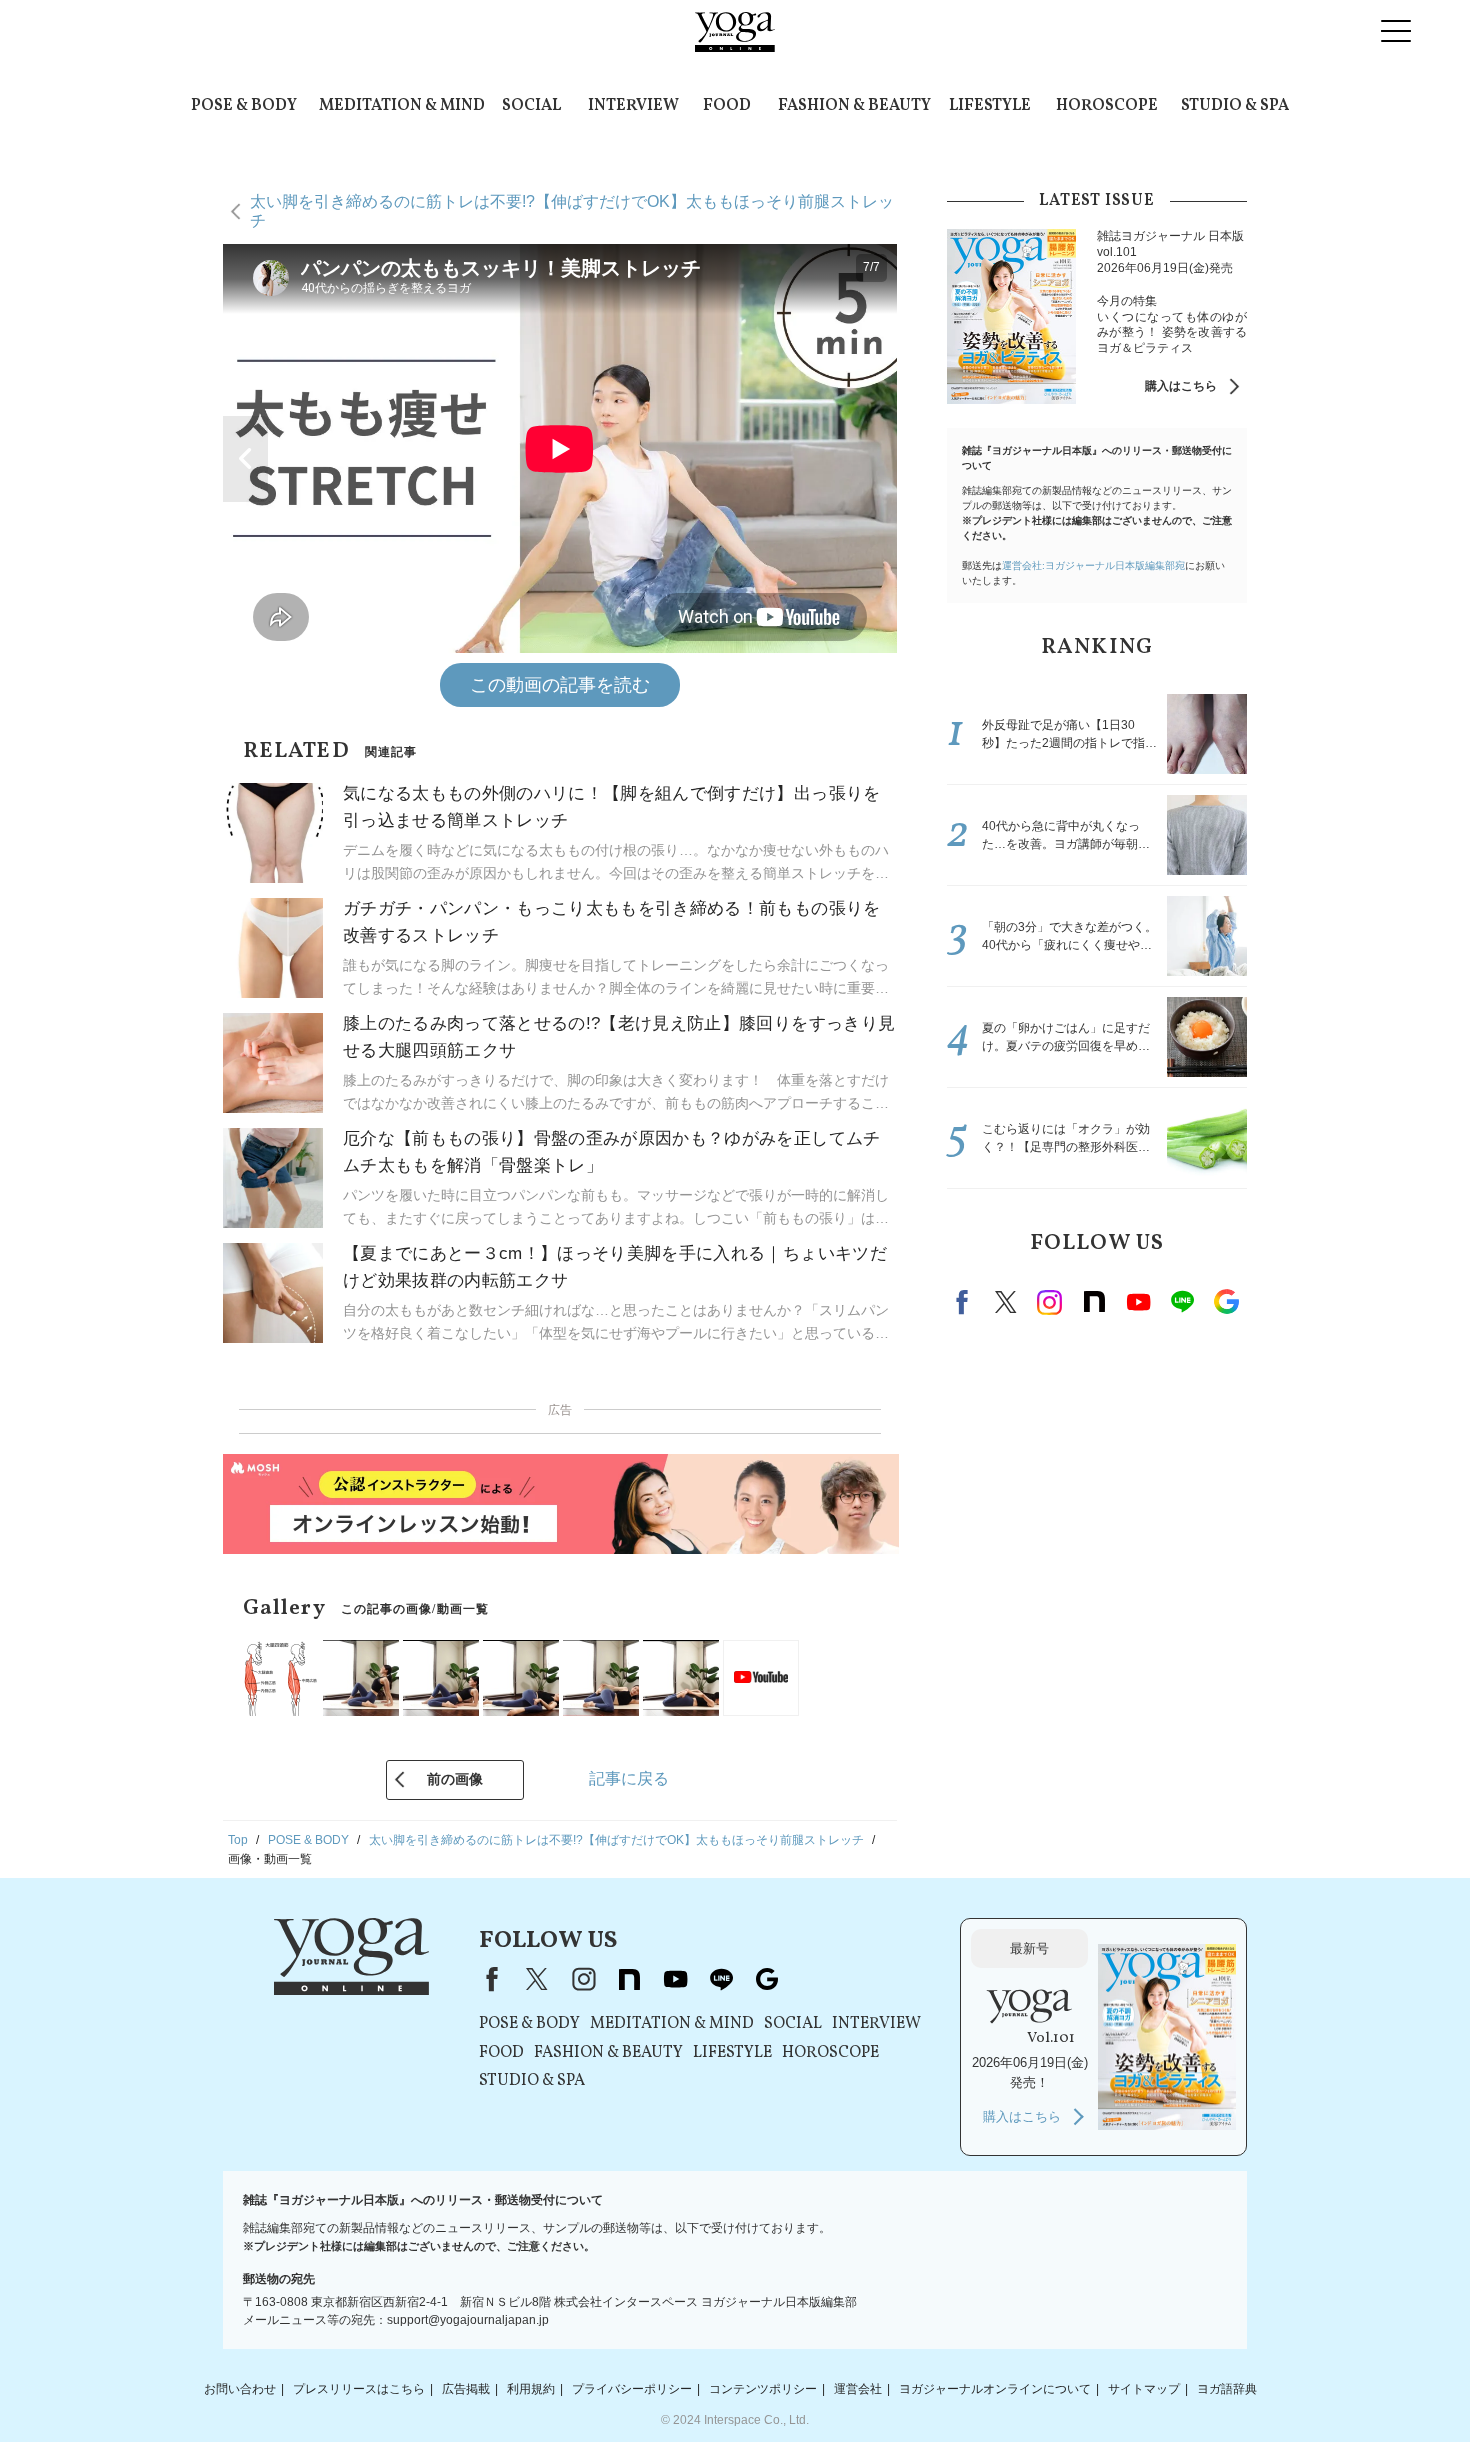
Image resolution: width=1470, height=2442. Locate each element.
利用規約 (531, 2389)
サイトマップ (1144, 2389)
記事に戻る (629, 1778)
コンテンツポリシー (763, 2389)
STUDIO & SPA (1235, 106)
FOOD (727, 106)
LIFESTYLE (990, 106)
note (1094, 1302)
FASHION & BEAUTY (854, 106)
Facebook (965, 1302)
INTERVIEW (633, 106)
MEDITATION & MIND (402, 106)
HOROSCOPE (1107, 106)
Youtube (1138, 1302)
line (1182, 1302)
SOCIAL (531, 106)
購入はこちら (1181, 386)
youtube (675, 1979)
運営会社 (858, 2389)
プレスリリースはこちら (359, 2389)
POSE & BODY (244, 106)
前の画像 (455, 1779)
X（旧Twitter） (537, 1979)
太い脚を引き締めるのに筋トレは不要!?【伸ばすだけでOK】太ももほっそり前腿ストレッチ (572, 210)
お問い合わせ (240, 2389)
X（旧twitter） (1006, 1302)
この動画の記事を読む (560, 685)
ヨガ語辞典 (1227, 2389)
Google (1226, 1302)
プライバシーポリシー (632, 2389)
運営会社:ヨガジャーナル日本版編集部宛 (1093, 565)
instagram (1050, 1302)
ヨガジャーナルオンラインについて (995, 2389)
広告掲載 (466, 2389)
